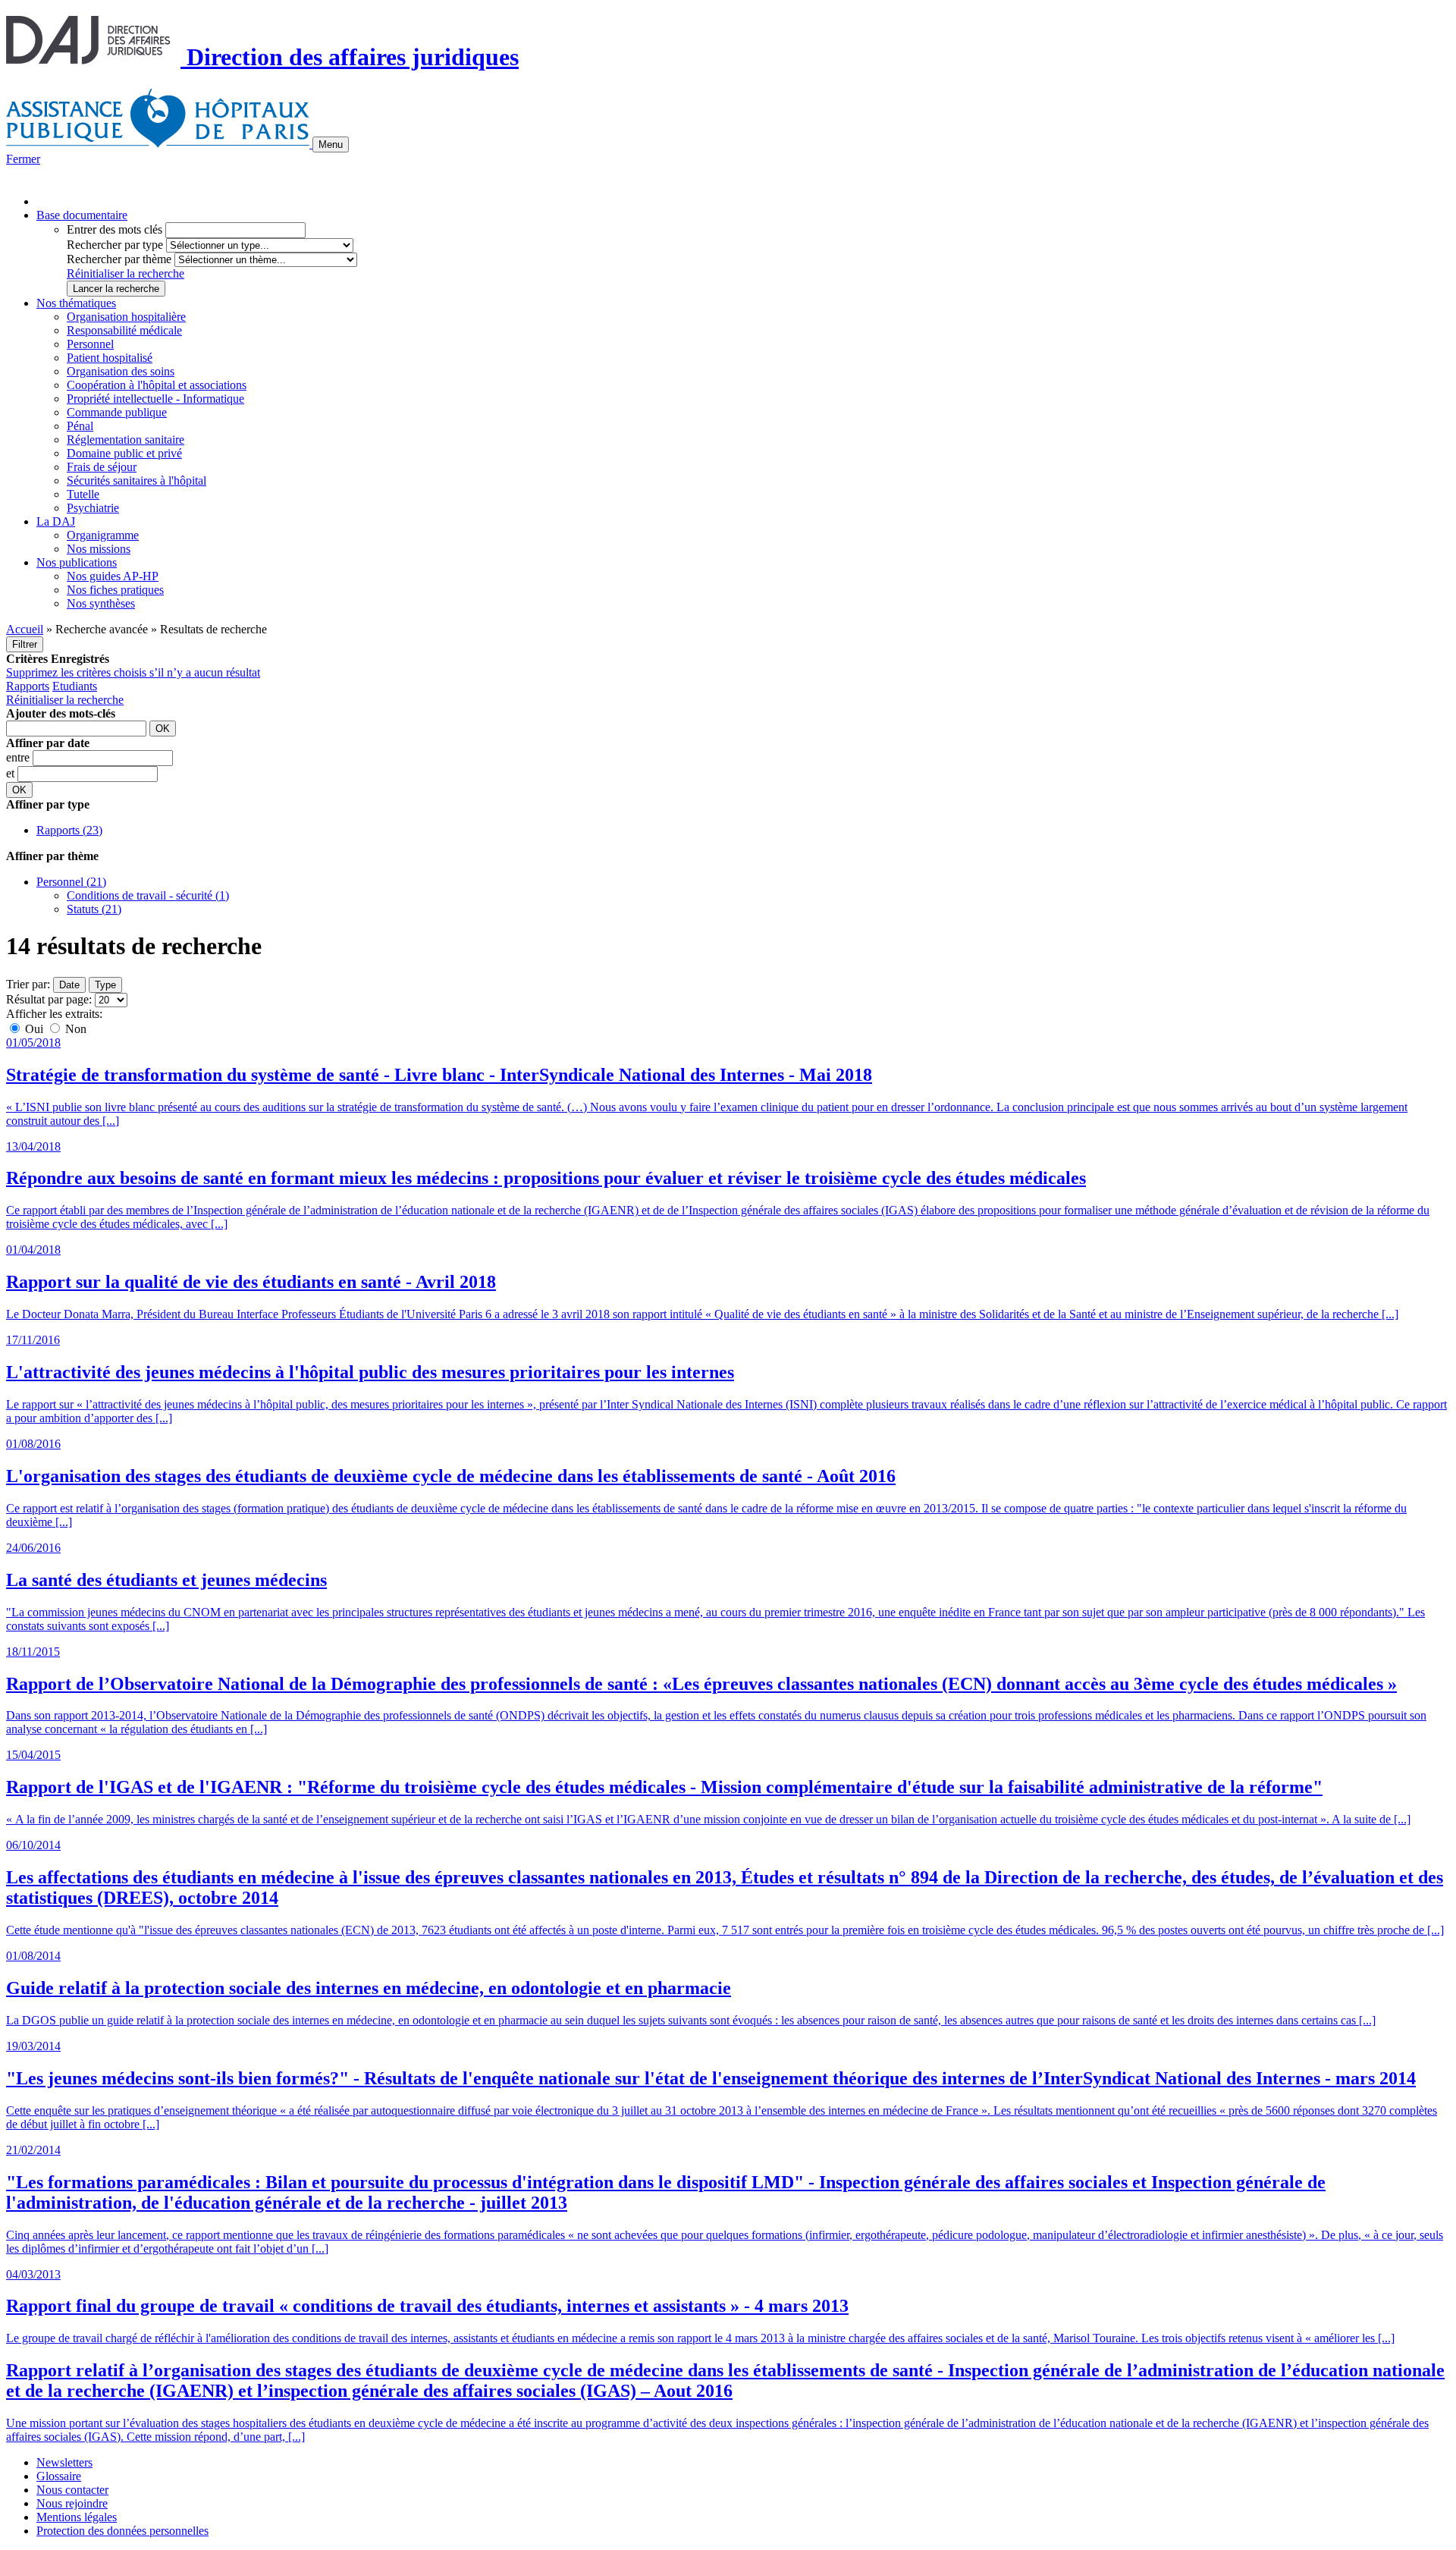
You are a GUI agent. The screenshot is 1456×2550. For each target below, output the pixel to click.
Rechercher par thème (119, 259)
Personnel (90, 344)
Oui (34, 1029)
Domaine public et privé (124, 453)
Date (69, 985)
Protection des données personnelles (122, 2531)
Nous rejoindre (72, 2503)
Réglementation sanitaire (126, 440)
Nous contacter (72, 2490)
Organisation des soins (121, 371)
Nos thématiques (76, 303)
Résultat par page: (49, 999)
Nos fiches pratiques (115, 590)
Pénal (80, 426)
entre (19, 757)
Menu (331, 144)
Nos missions (99, 549)
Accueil (25, 629)
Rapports (28, 686)
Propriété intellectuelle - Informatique (155, 399)
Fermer (23, 159)
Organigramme (103, 535)
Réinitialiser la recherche (126, 273)
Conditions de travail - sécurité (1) (148, 895)
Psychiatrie (93, 508)
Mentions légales (77, 2517)
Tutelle (83, 494)
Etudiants (75, 686)
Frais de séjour (102, 467)
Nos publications (77, 562)
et (12, 773)
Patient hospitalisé (110, 358)
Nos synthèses (101, 603)
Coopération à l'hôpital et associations (157, 385)
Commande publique (117, 412)
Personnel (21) (71, 882)
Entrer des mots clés (115, 229)
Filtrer (25, 644)
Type (105, 985)
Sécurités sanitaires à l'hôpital (136, 480)
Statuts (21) (94, 909)
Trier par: (28, 984)
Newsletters (64, 2462)
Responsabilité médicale (124, 330)
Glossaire (59, 2476)
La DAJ (56, 521)
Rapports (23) (69, 830)
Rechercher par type (115, 245)
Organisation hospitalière (126, 317)
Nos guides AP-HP (113, 576)
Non (74, 1029)
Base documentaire (82, 215)
